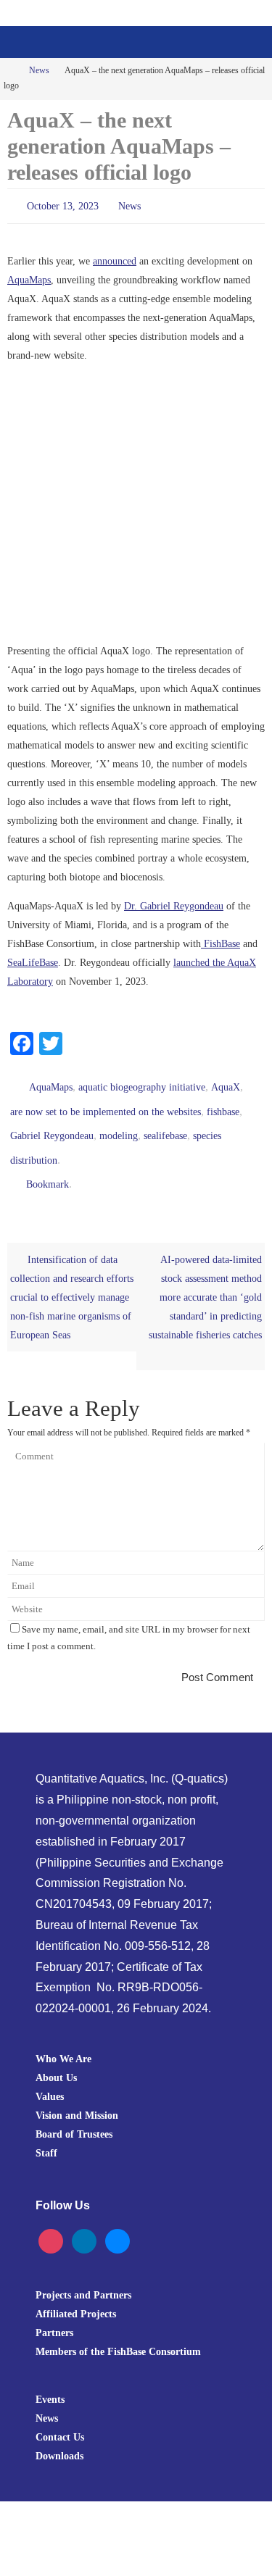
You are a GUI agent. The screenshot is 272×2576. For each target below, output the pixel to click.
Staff (46, 2133)
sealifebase (165, 1124)
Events (50, 2380)
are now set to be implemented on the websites (106, 1103)
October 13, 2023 (63, 205)
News (39, 71)
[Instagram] (51, 2220)
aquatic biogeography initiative (142, 1082)
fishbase (223, 1103)
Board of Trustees (74, 2114)
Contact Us (60, 2417)
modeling (119, 1124)
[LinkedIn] (84, 2220)
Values (50, 2076)
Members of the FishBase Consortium (118, 2332)
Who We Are (63, 2038)
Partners (54, 2313)
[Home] (9, 71)
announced (115, 258)
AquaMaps (29, 277)
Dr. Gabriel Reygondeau (174, 903)
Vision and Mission (77, 2095)
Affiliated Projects (76, 2294)
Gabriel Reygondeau (52, 1124)
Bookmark (48, 1166)
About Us (56, 2057)
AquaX (226, 1082)
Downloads (59, 2436)
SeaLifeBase (33, 959)
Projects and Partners (83, 2275)
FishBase (221, 941)
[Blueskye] (118, 2220)
